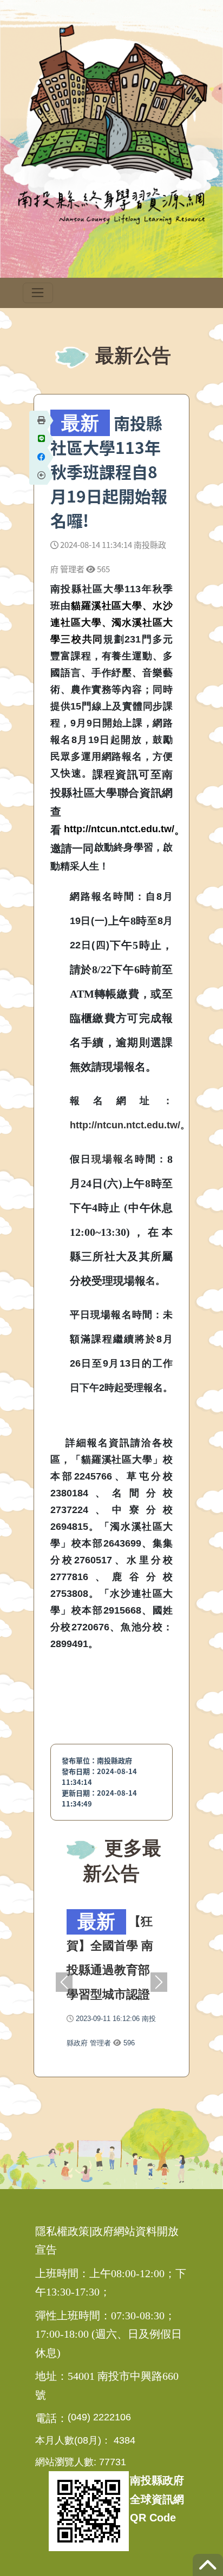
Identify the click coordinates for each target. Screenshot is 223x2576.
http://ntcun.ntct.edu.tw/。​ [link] (130, 1125)
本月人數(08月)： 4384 (85, 2440)
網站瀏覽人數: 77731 (81, 2462)
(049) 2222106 (99, 2417)
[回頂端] (208, 2570)
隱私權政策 (62, 2231)
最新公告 (130, 355)
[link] (113, 1144)
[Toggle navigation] (38, 293)
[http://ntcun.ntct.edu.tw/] (119, 818)
